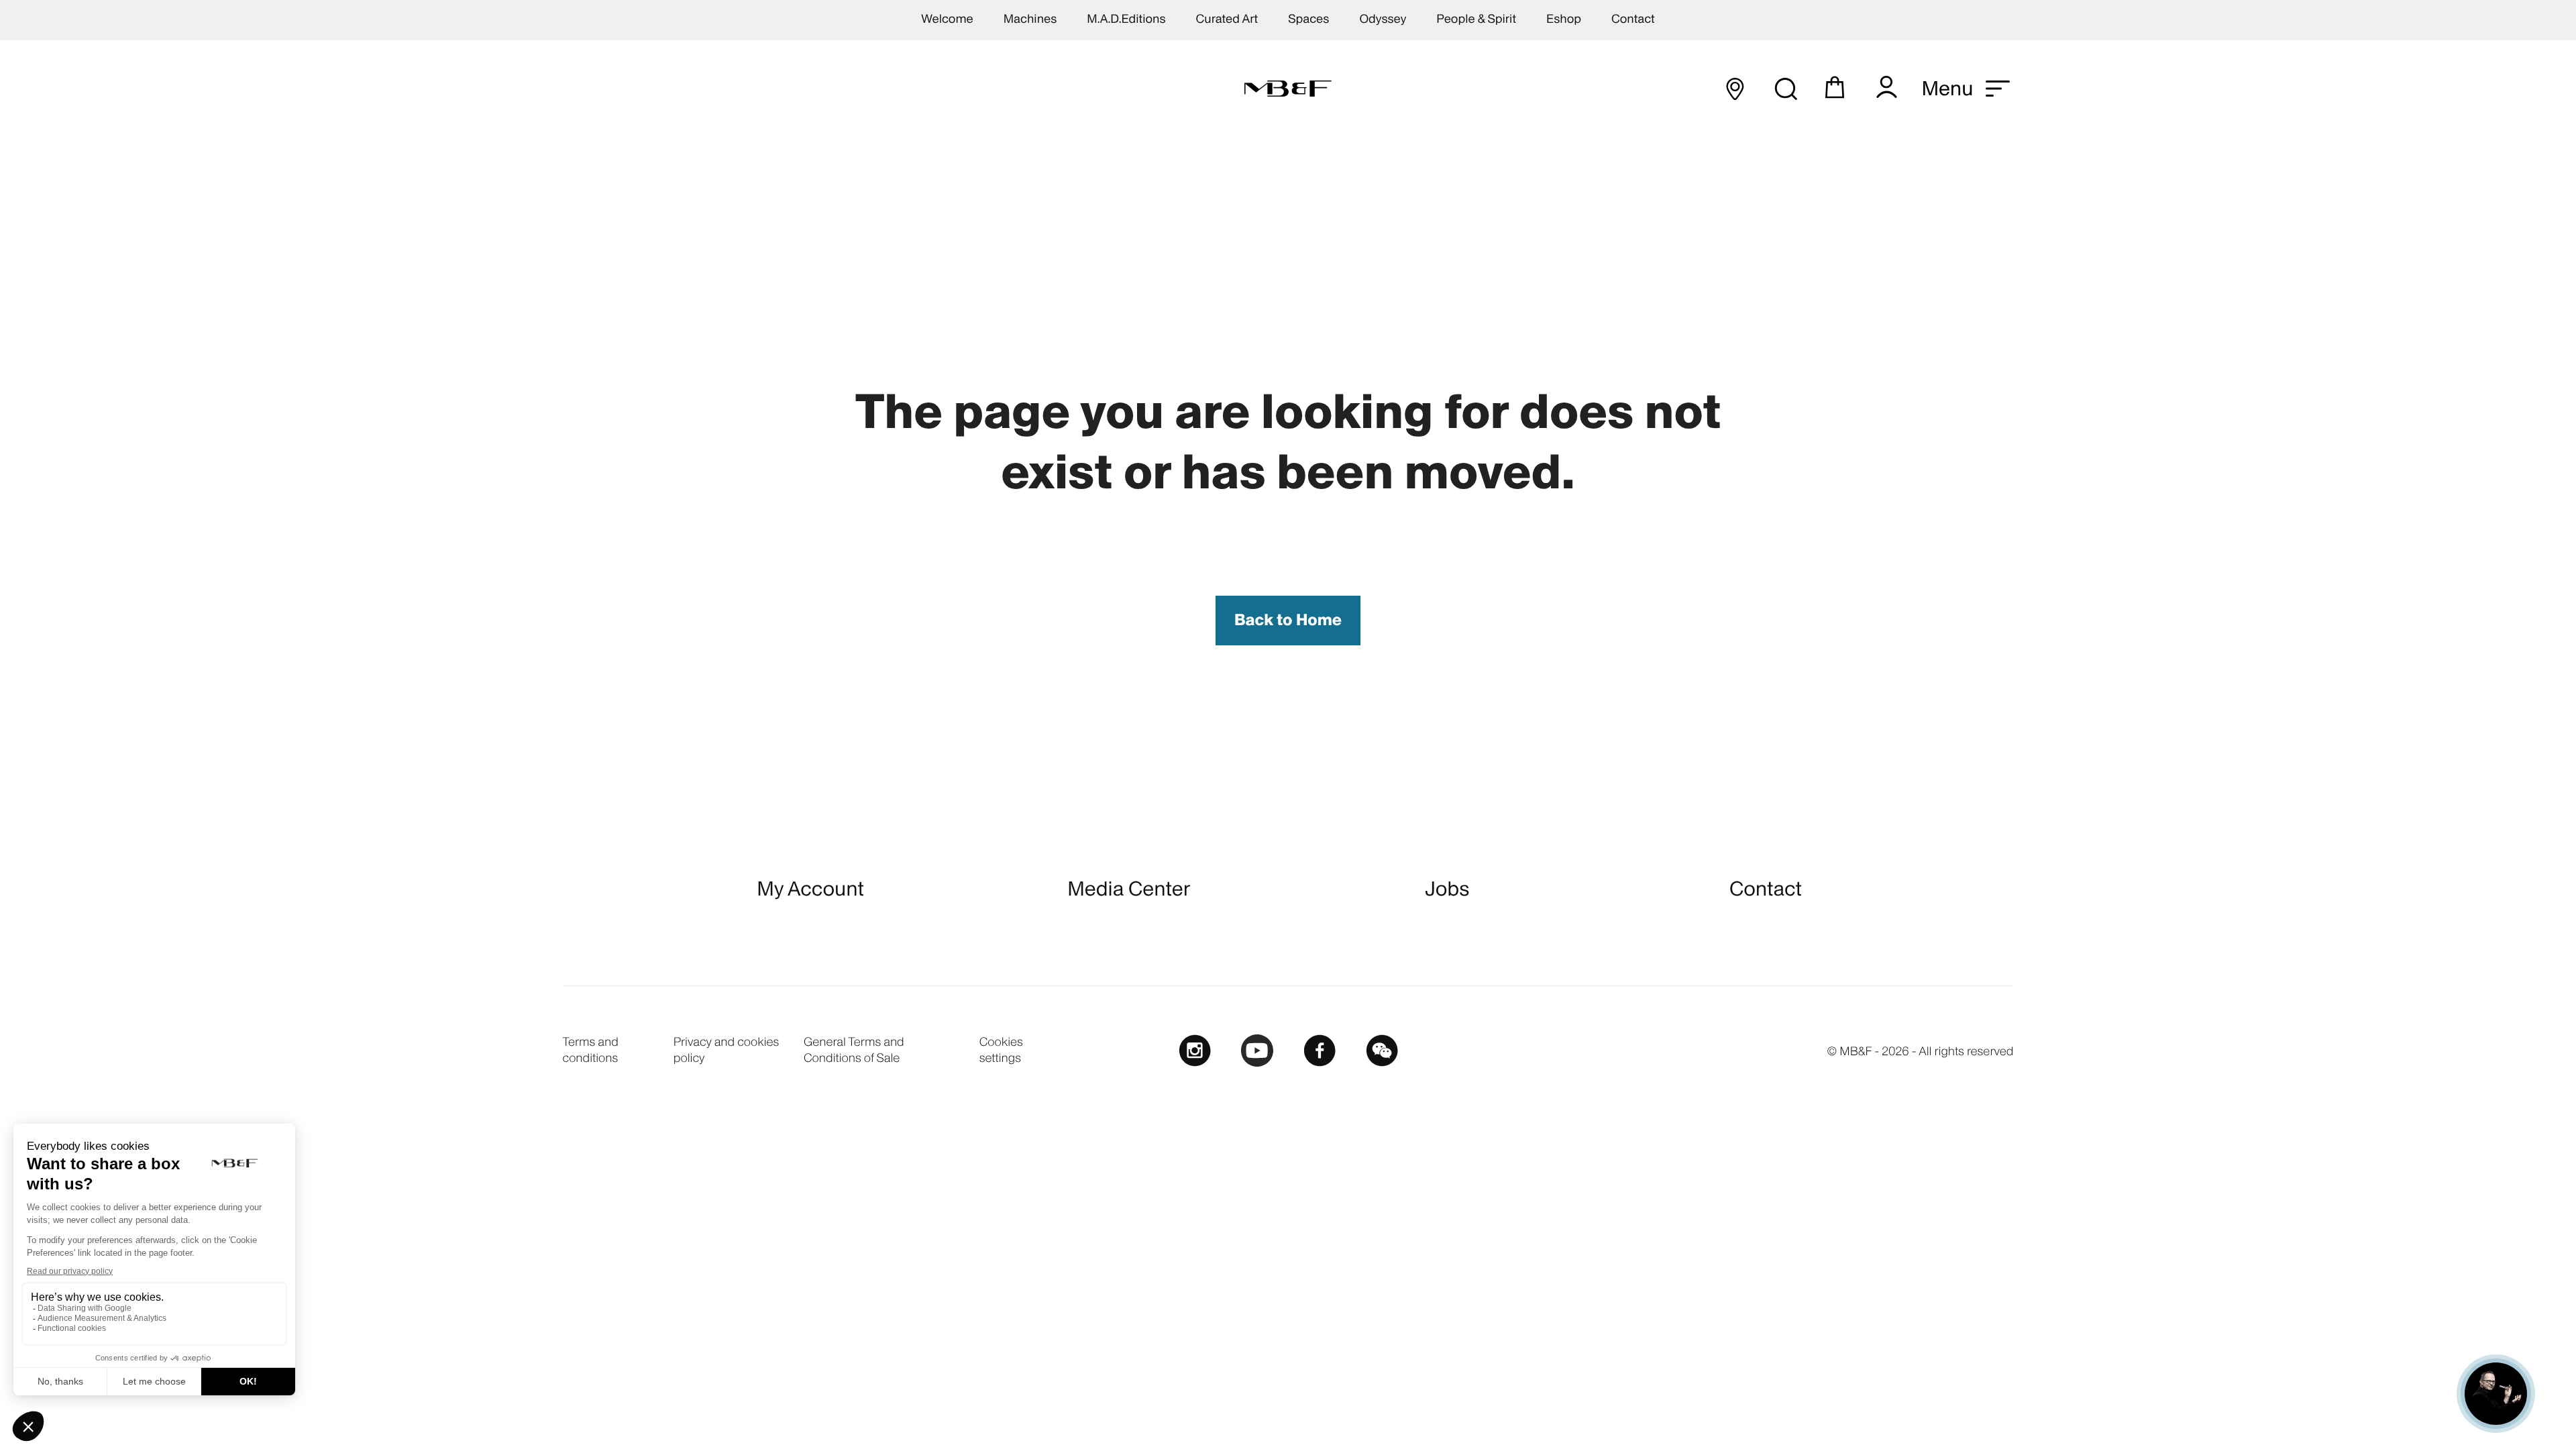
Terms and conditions (591, 1050)
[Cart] (1836, 89)
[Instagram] (1195, 1050)
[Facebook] (1320, 1050)
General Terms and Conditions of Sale (854, 1050)
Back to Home (1288, 620)
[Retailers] (1735, 89)
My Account (810, 889)
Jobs (1447, 889)
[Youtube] (1257, 1050)
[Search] (1785, 89)
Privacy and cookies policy (727, 1050)
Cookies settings (1001, 1050)
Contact (1766, 889)
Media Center (1129, 889)
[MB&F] (1288, 89)
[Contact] (2496, 1394)
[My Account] (1886, 89)
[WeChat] (1382, 1050)
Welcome (947, 19)
